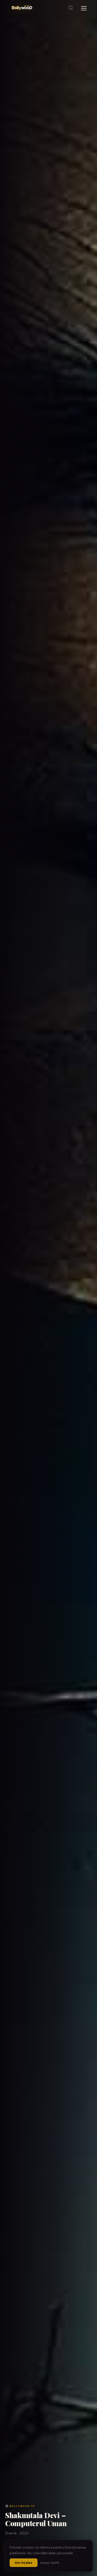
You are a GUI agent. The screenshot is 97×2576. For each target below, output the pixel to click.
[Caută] (71, 8)
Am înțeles (24, 2563)
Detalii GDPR (50, 2563)
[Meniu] (84, 8)
